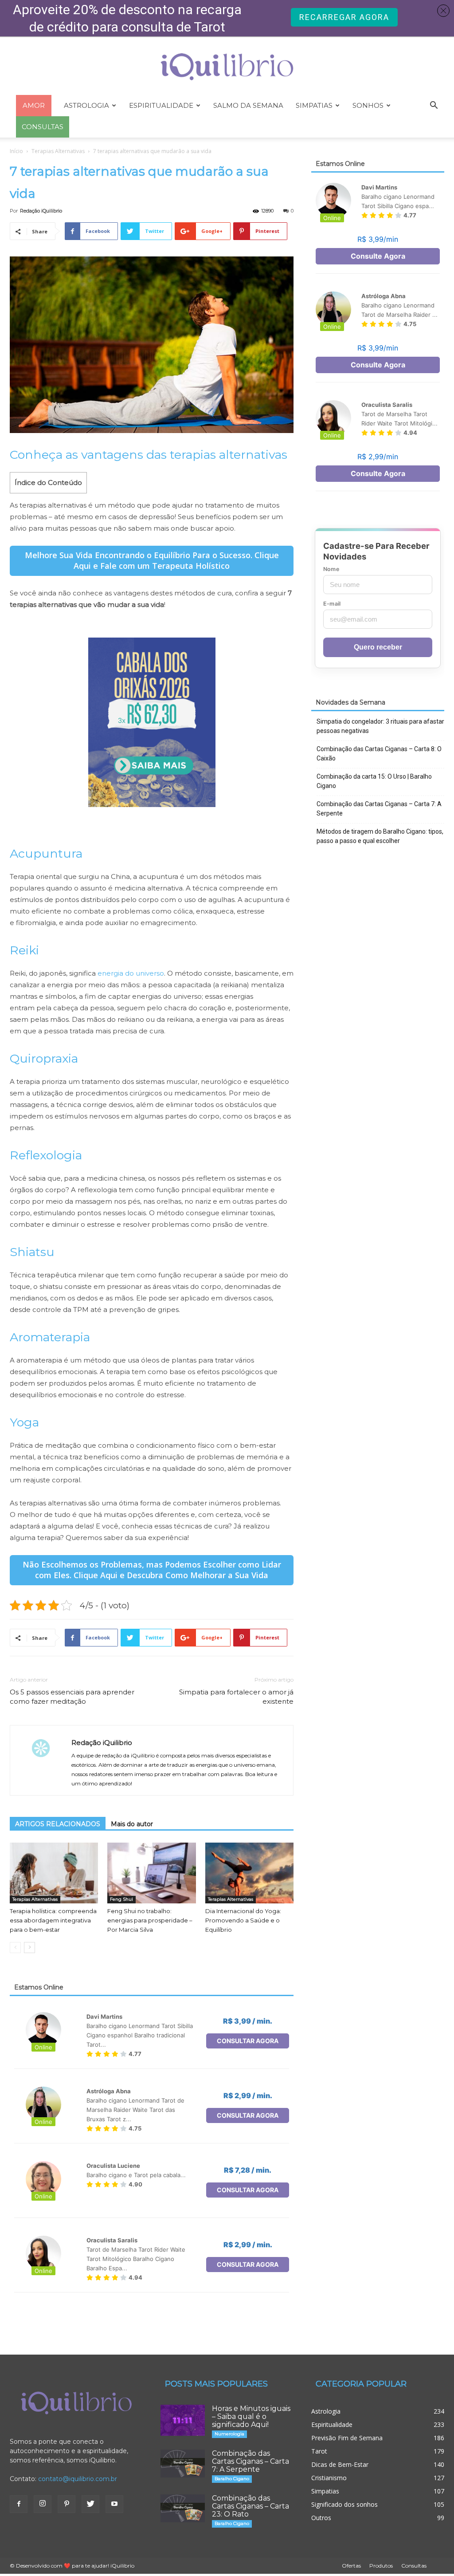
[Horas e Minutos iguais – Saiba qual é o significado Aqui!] (183, 2420)
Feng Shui (121, 1899)
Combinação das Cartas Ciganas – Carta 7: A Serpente (379, 809)
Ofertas (351, 2566)
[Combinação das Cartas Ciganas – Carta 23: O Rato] (183, 2508)
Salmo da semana (248, 105)
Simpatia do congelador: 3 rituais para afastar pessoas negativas (380, 726)
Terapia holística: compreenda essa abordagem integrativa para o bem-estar (53, 1920)
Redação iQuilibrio (41, 211)
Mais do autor (132, 1824)
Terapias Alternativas (58, 151)
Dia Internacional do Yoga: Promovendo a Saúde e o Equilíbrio (243, 1920)
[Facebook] (19, 2504)
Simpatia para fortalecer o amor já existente (236, 1697)
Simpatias (314, 105)
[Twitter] (90, 2504)
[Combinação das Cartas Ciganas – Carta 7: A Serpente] (183, 2463)
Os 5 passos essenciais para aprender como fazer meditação (72, 1697)
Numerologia (229, 2434)
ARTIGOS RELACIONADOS (58, 1824)
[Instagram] (43, 2504)
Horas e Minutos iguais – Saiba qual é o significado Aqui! (251, 2416)
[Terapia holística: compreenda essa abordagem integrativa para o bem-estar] (54, 1873)
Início (16, 151)
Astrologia (86, 105)
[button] (434, 106)
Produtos (381, 2566)
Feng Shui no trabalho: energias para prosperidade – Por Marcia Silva (150, 1920)
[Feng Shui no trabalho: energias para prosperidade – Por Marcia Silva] (151, 1873)
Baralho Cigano (232, 2479)
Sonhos (368, 105)
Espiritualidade (161, 105)
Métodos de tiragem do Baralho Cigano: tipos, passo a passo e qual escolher (380, 836)
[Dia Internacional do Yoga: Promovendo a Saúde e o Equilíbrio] (249, 1873)
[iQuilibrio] (227, 67)
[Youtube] (114, 2504)
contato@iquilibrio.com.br (78, 2479)
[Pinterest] (67, 2504)
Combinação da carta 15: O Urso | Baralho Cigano (374, 781)
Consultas (414, 2566)
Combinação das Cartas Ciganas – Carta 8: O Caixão (379, 754)
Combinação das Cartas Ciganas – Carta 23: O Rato (250, 2506)
